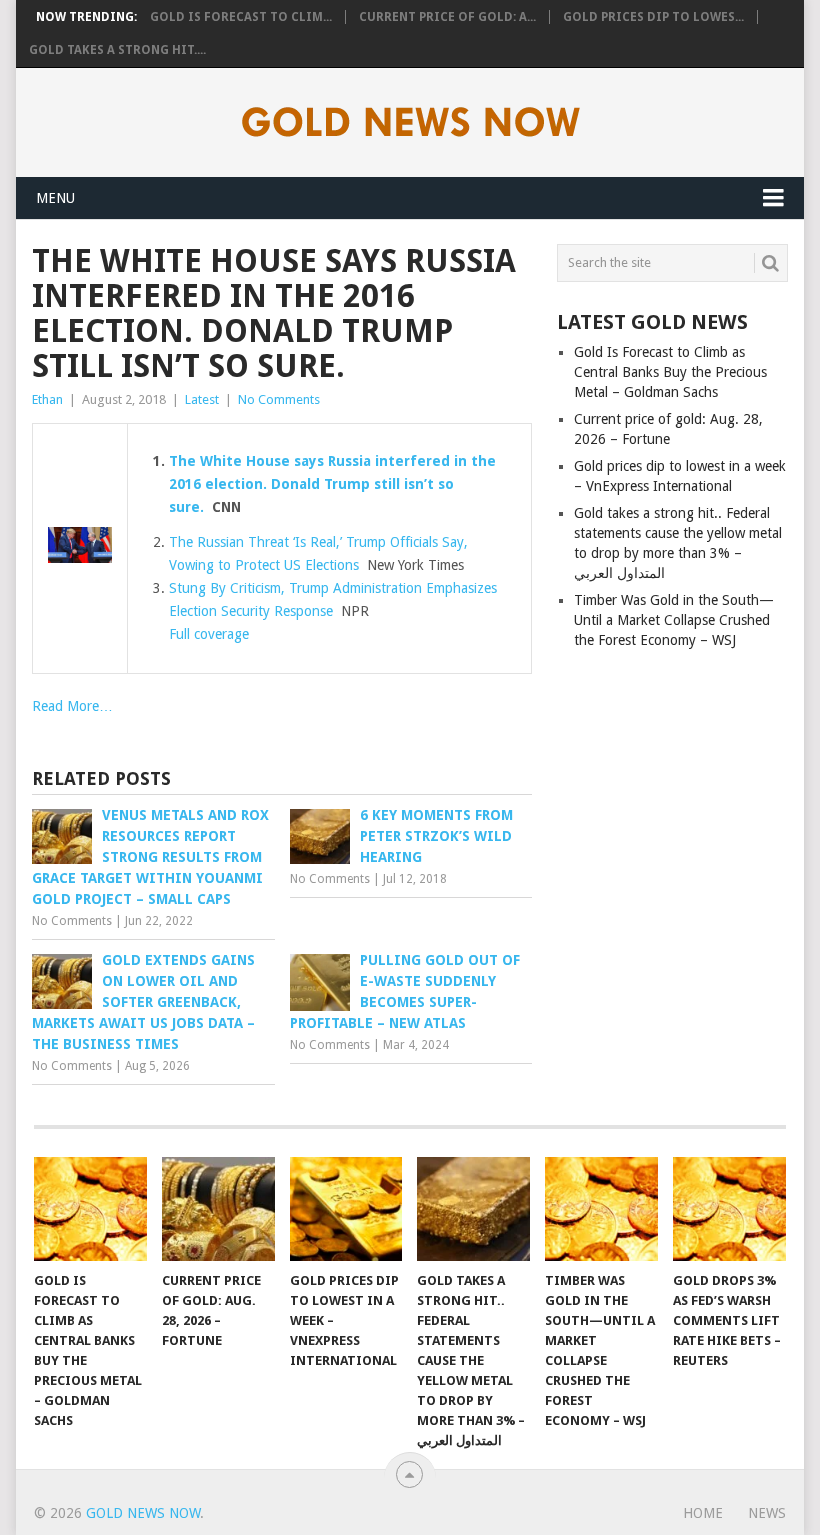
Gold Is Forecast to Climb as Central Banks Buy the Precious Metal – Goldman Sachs (670, 372)
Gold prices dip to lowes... (653, 17)
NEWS (767, 1513)
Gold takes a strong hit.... (117, 50)
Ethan (47, 399)
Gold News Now (143, 1513)
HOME (703, 1513)
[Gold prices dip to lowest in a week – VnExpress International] (346, 1209)
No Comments (279, 399)
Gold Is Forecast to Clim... (241, 17)
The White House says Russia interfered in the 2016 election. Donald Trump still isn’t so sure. (332, 484)
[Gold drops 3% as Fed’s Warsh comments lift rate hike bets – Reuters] (729, 1209)
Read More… (72, 706)
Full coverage (209, 634)
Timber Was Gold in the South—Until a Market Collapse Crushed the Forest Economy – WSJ (674, 620)
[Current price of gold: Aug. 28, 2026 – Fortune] (218, 1209)
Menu (55, 198)
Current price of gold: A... (447, 17)
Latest (202, 399)
